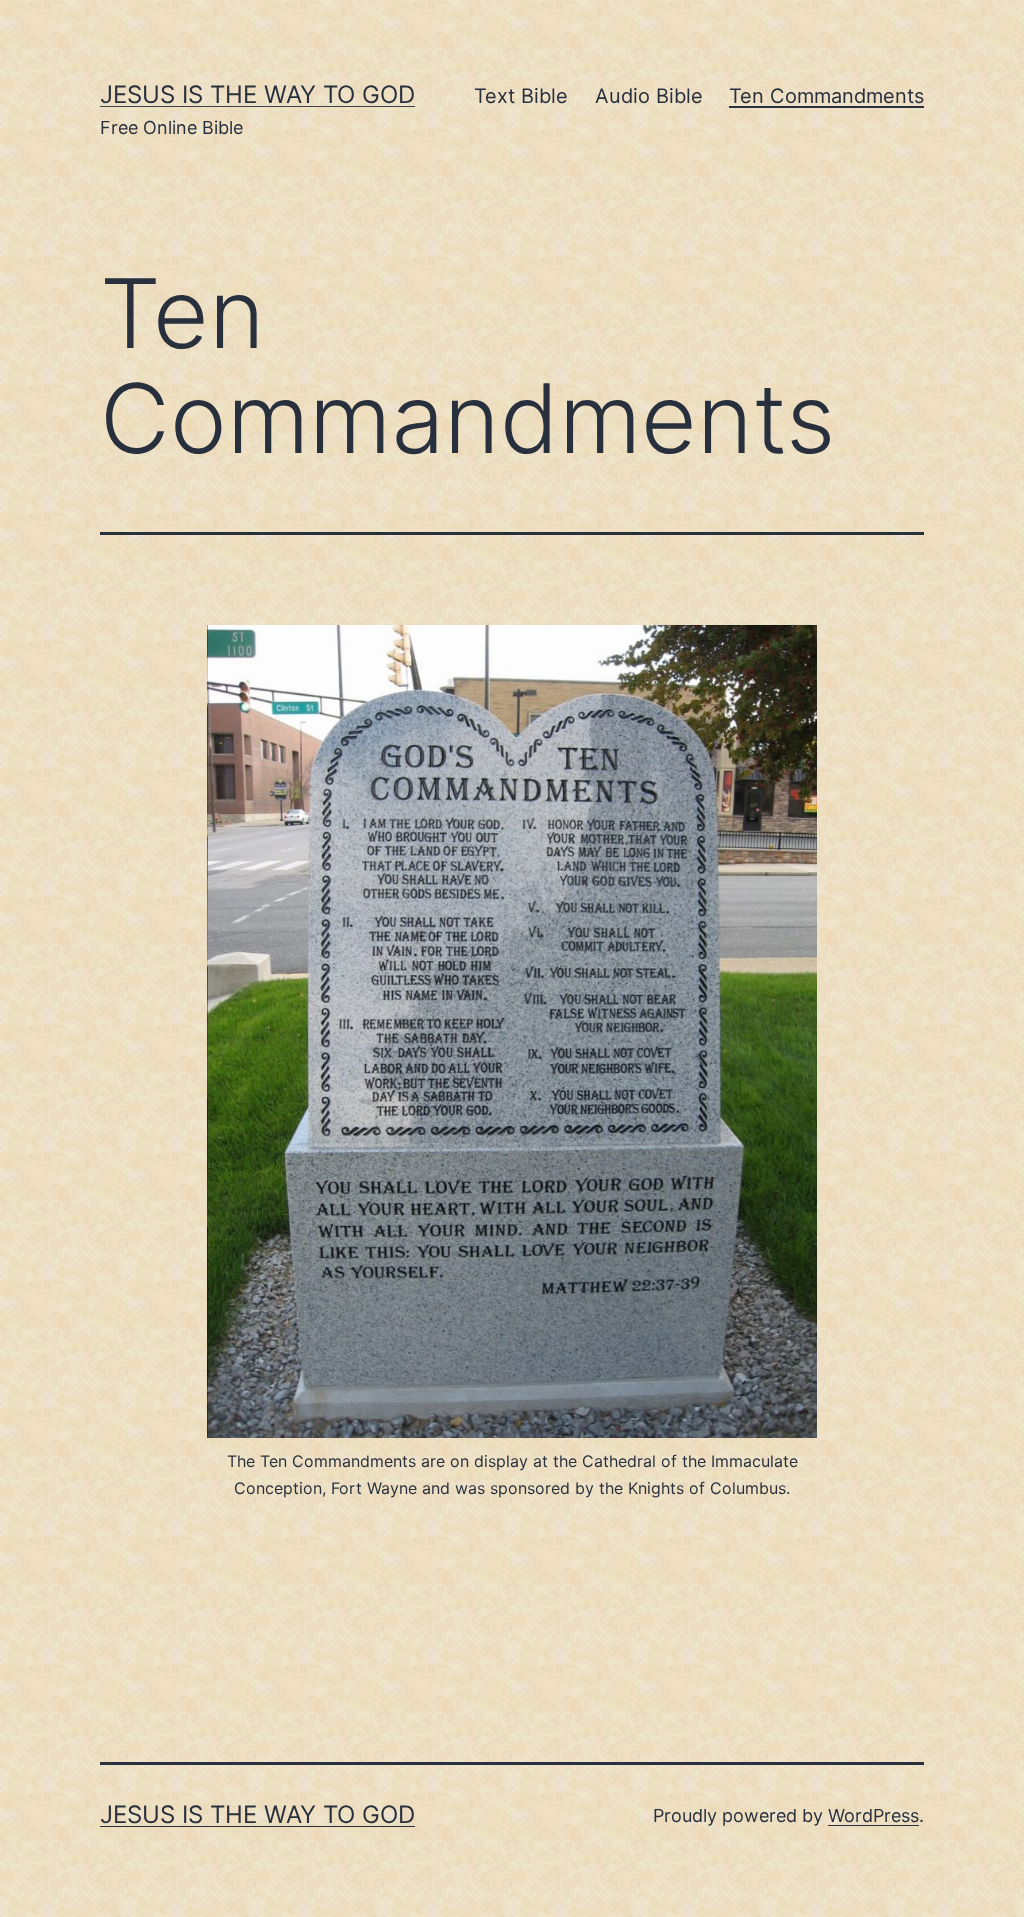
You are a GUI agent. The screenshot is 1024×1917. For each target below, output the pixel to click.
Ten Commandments (826, 96)
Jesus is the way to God (257, 94)
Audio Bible (649, 96)
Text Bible (521, 96)
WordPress (873, 1815)
